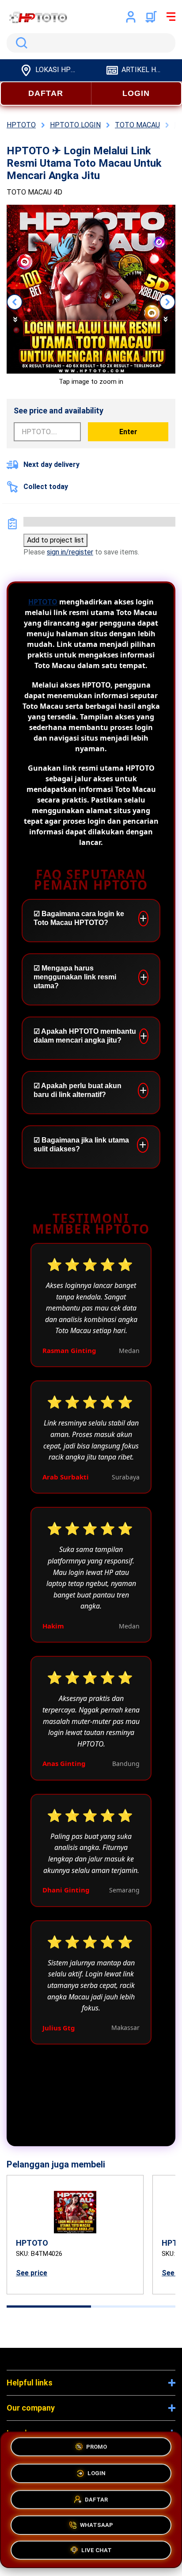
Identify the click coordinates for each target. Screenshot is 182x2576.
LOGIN (136, 93)
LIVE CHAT (97, 2549)
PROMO (97, 2445)
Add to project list (55, 540)
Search (20, 43)
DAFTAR (46, 93)
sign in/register (70, 552)
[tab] (49, 2307)
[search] (91, 43)
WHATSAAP (97, 2523)
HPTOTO (43, 602)
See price (32, 2273)
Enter (128, 432)
